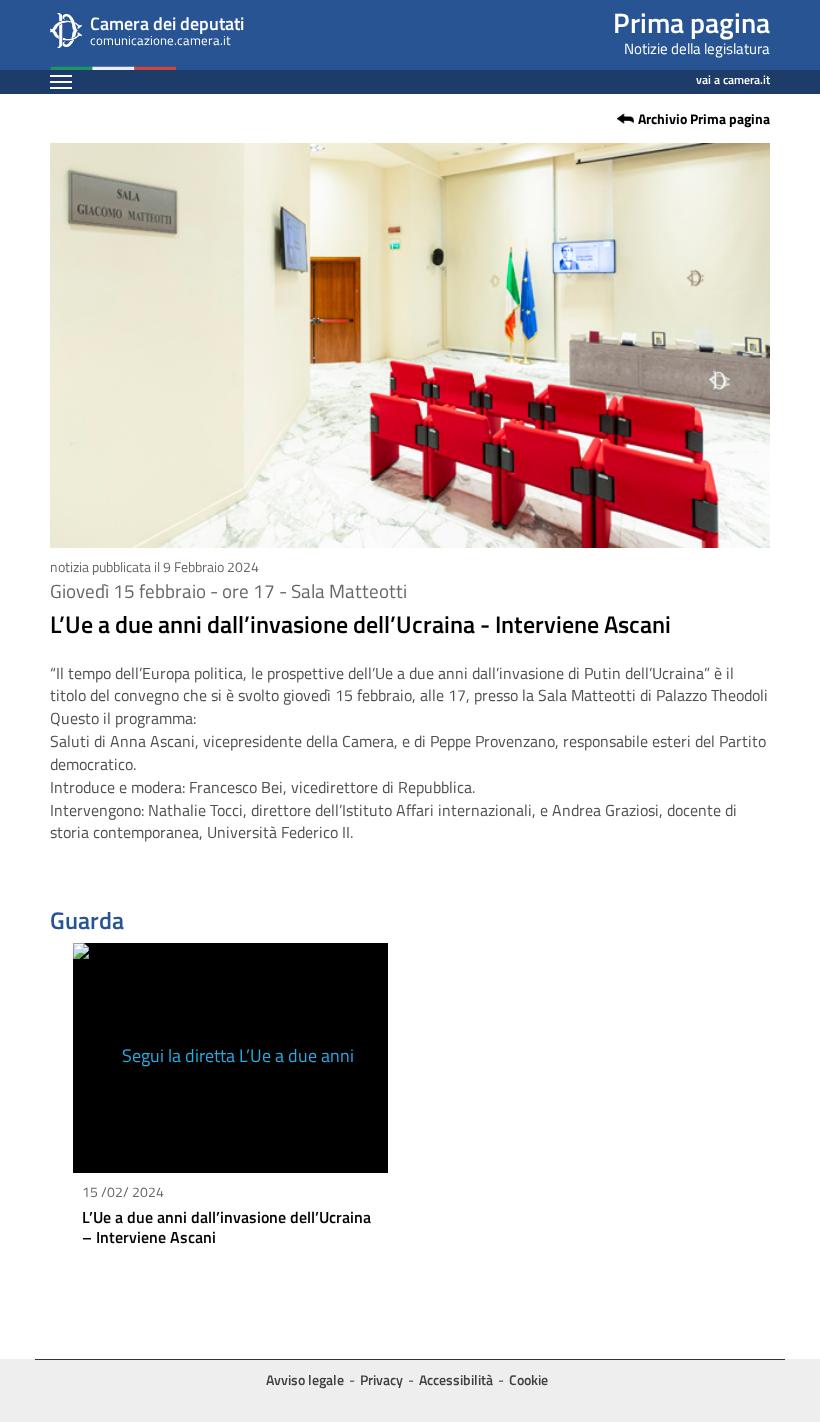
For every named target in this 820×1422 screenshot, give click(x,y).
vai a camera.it (733, 76)
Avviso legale (305, 1379)
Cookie (528, 1379)
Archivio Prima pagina (704, 119)
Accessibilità (456, 1379)
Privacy (381, 1379)
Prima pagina (691, 22)
